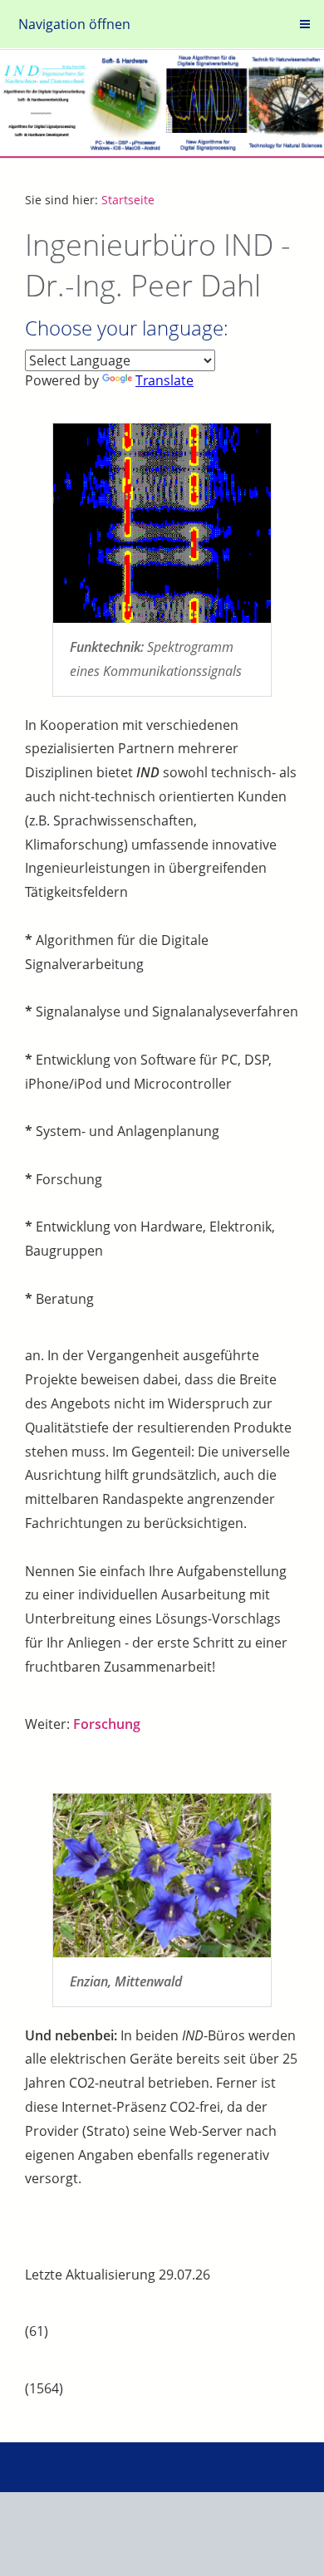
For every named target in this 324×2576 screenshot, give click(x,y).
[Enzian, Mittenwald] (162, 1876)
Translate (164, 380)
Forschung (107, 1724)
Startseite (128, 200)
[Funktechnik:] (162, 523)
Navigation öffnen (74, 24)
